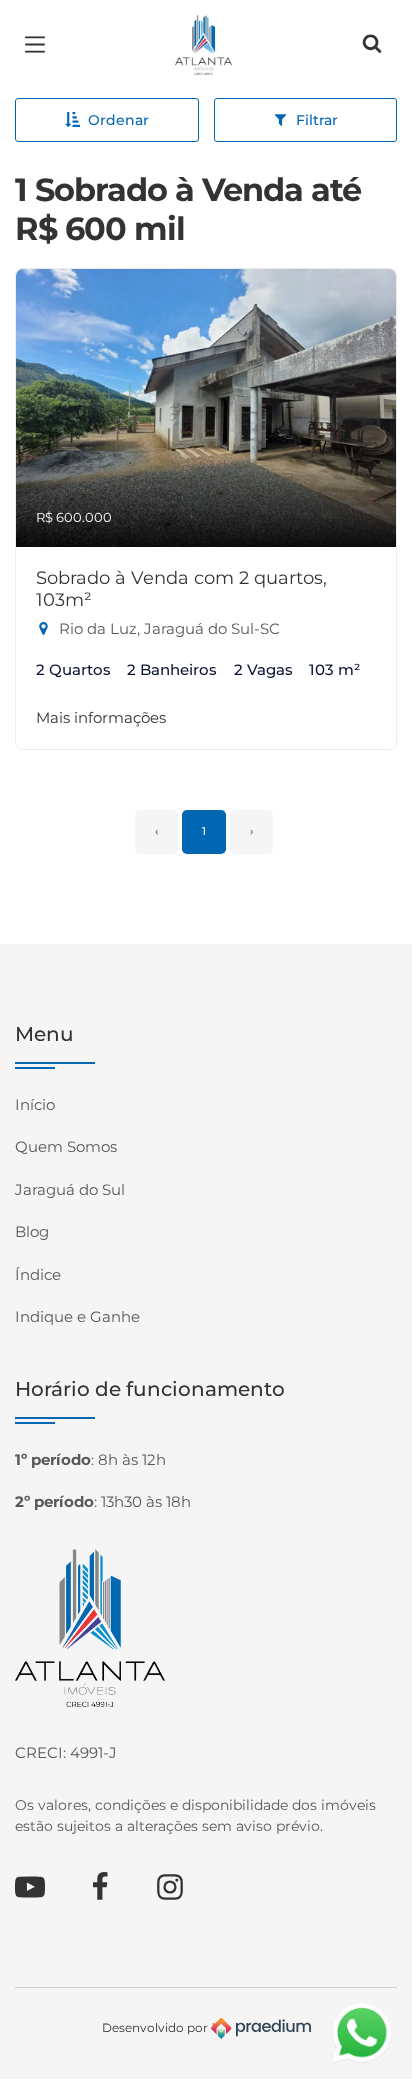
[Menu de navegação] (40, 45)
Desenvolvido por (156, 2026)
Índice (38, 1274)
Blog (32, 1231)
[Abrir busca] (372, 45)
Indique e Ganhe (77, 1316)
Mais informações (101, 717)
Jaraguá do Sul (70, 1189)
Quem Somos (66, 1146)
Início (35, 1104)
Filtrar (317, 120)
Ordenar (118, 120)
